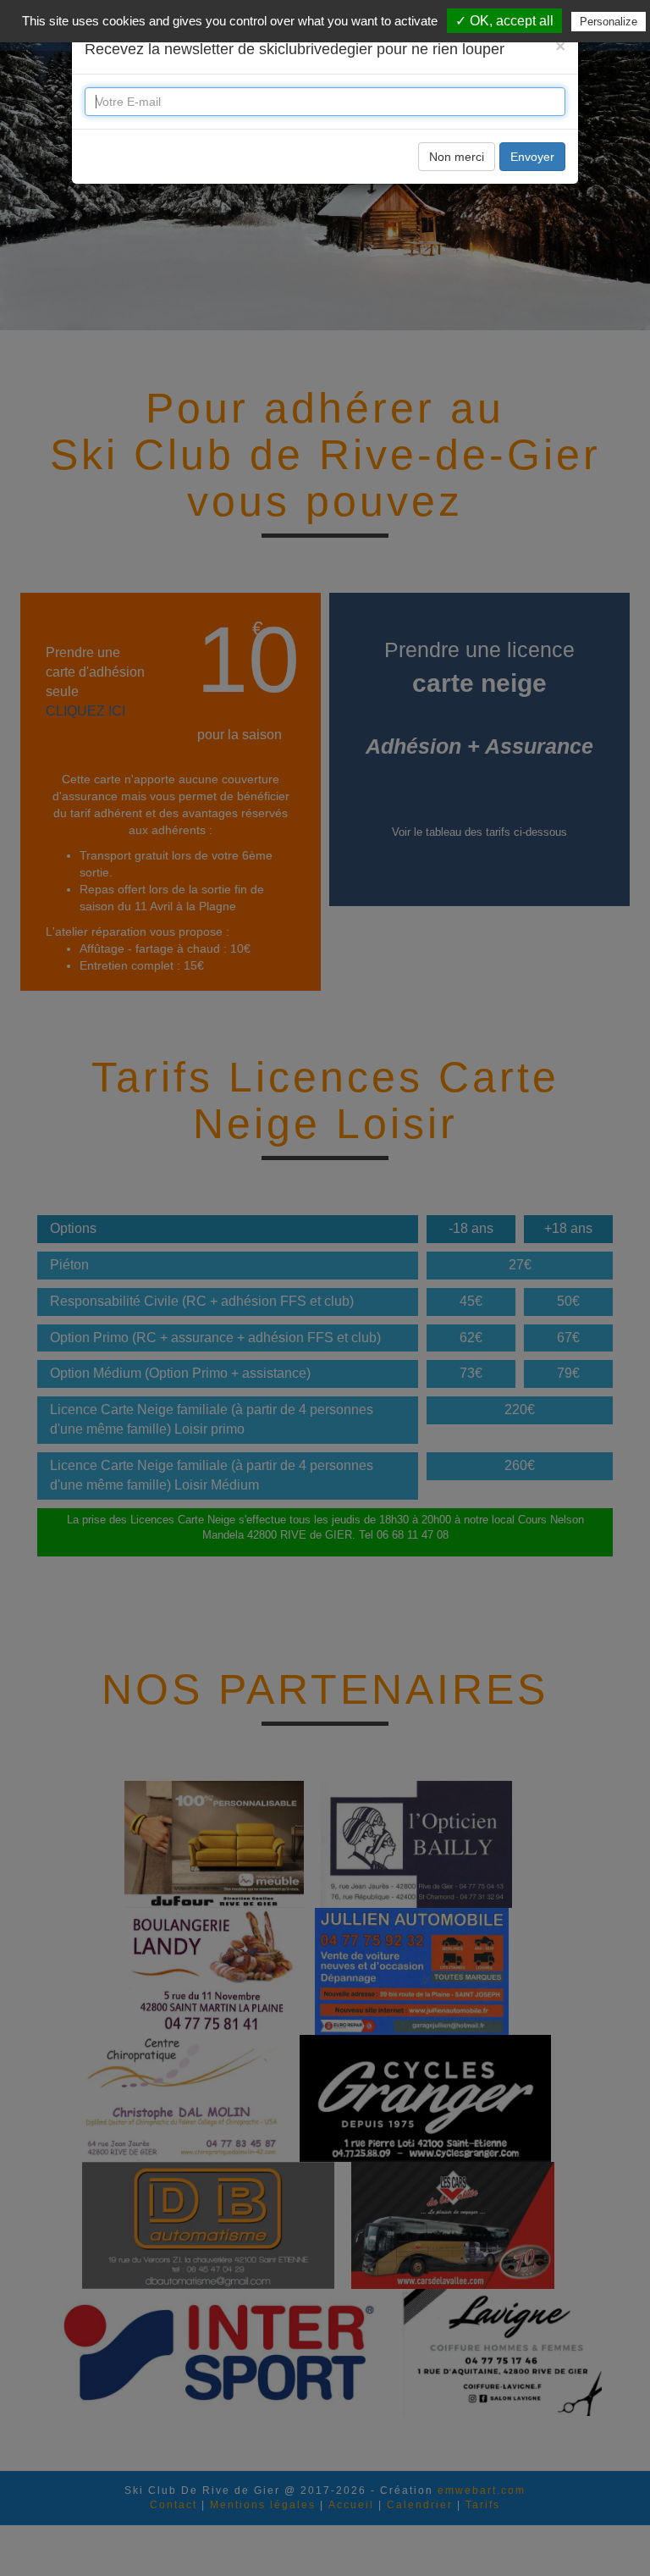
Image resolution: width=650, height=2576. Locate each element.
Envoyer (532, 157)
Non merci (457, 157)
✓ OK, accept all (504, 21)
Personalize (609, 22)
